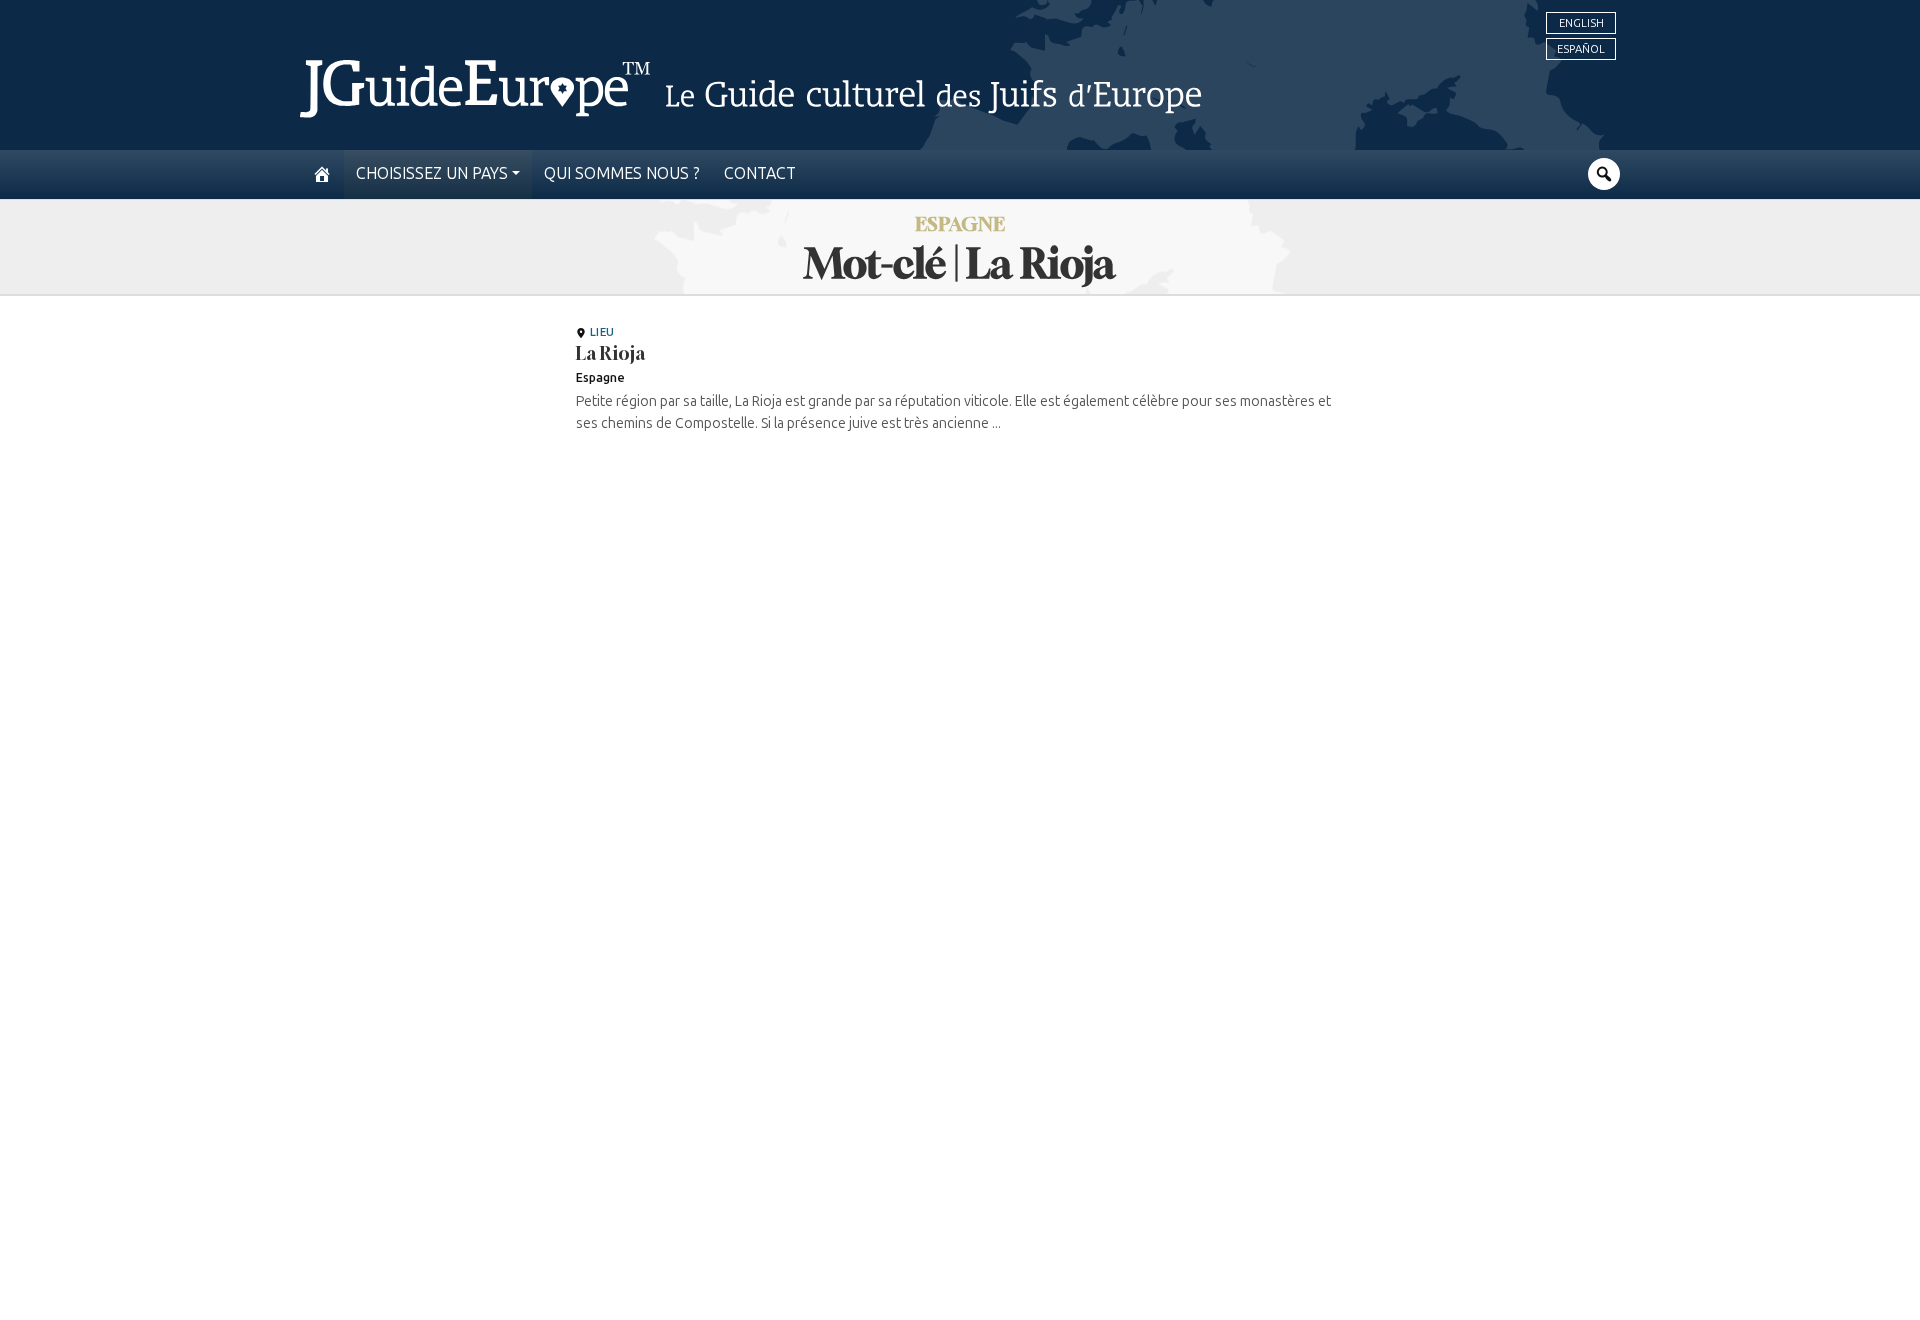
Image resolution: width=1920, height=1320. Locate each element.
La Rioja (610, 353)
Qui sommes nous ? (622, 173)
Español (1581, 49)
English (1581, 23)
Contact (760, 173)
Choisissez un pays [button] (432, 173)
